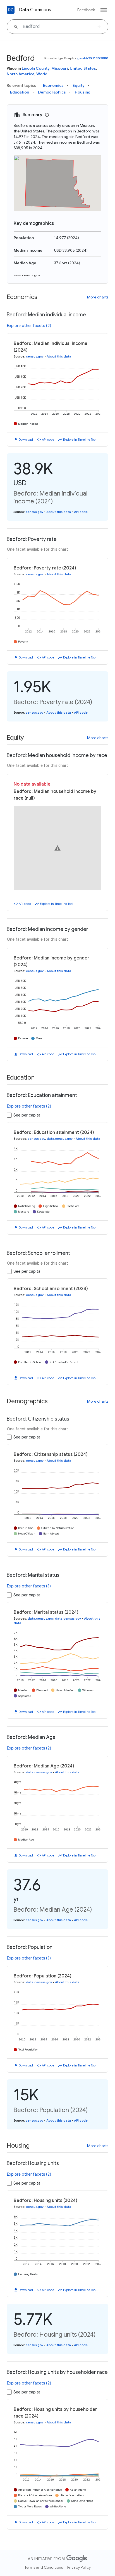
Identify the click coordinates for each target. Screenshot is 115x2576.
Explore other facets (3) (29, 1586)
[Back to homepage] (11, 10)
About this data (59, 356)
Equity (79, 85)
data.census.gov (60, 1139)
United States (83, 68)
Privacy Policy (79, 2567)
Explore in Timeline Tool (80, 440)
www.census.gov (27, 275)
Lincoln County (36, 68)
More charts (98, 297)
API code (48, 440)
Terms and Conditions (44, 2567)
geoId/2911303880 (93, 58)
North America (21, 74)
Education (20, 92)
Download (26, 440)
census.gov (35, 356)
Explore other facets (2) (29, 326)
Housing (83, 92)
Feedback (86, 10)
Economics (53, 85)
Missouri (60, 68)
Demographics (52, 92)
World (42, 74)
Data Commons (35, 10)
